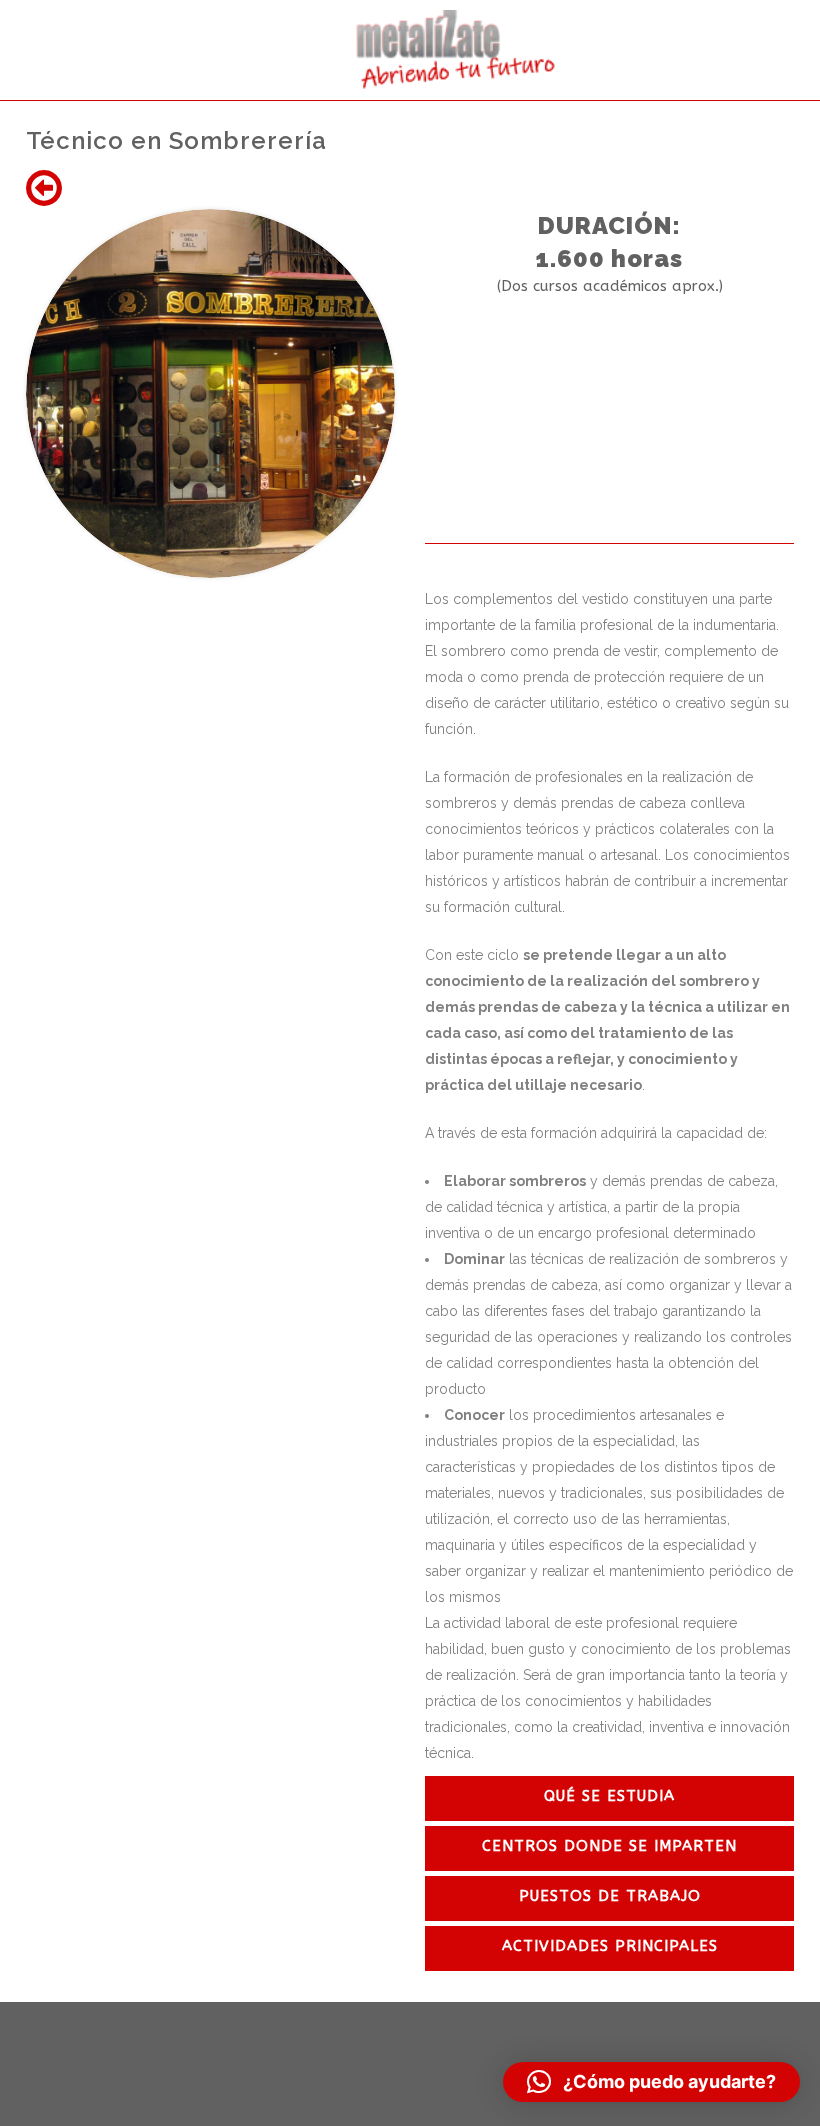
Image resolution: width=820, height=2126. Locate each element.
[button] (651, 2082)
